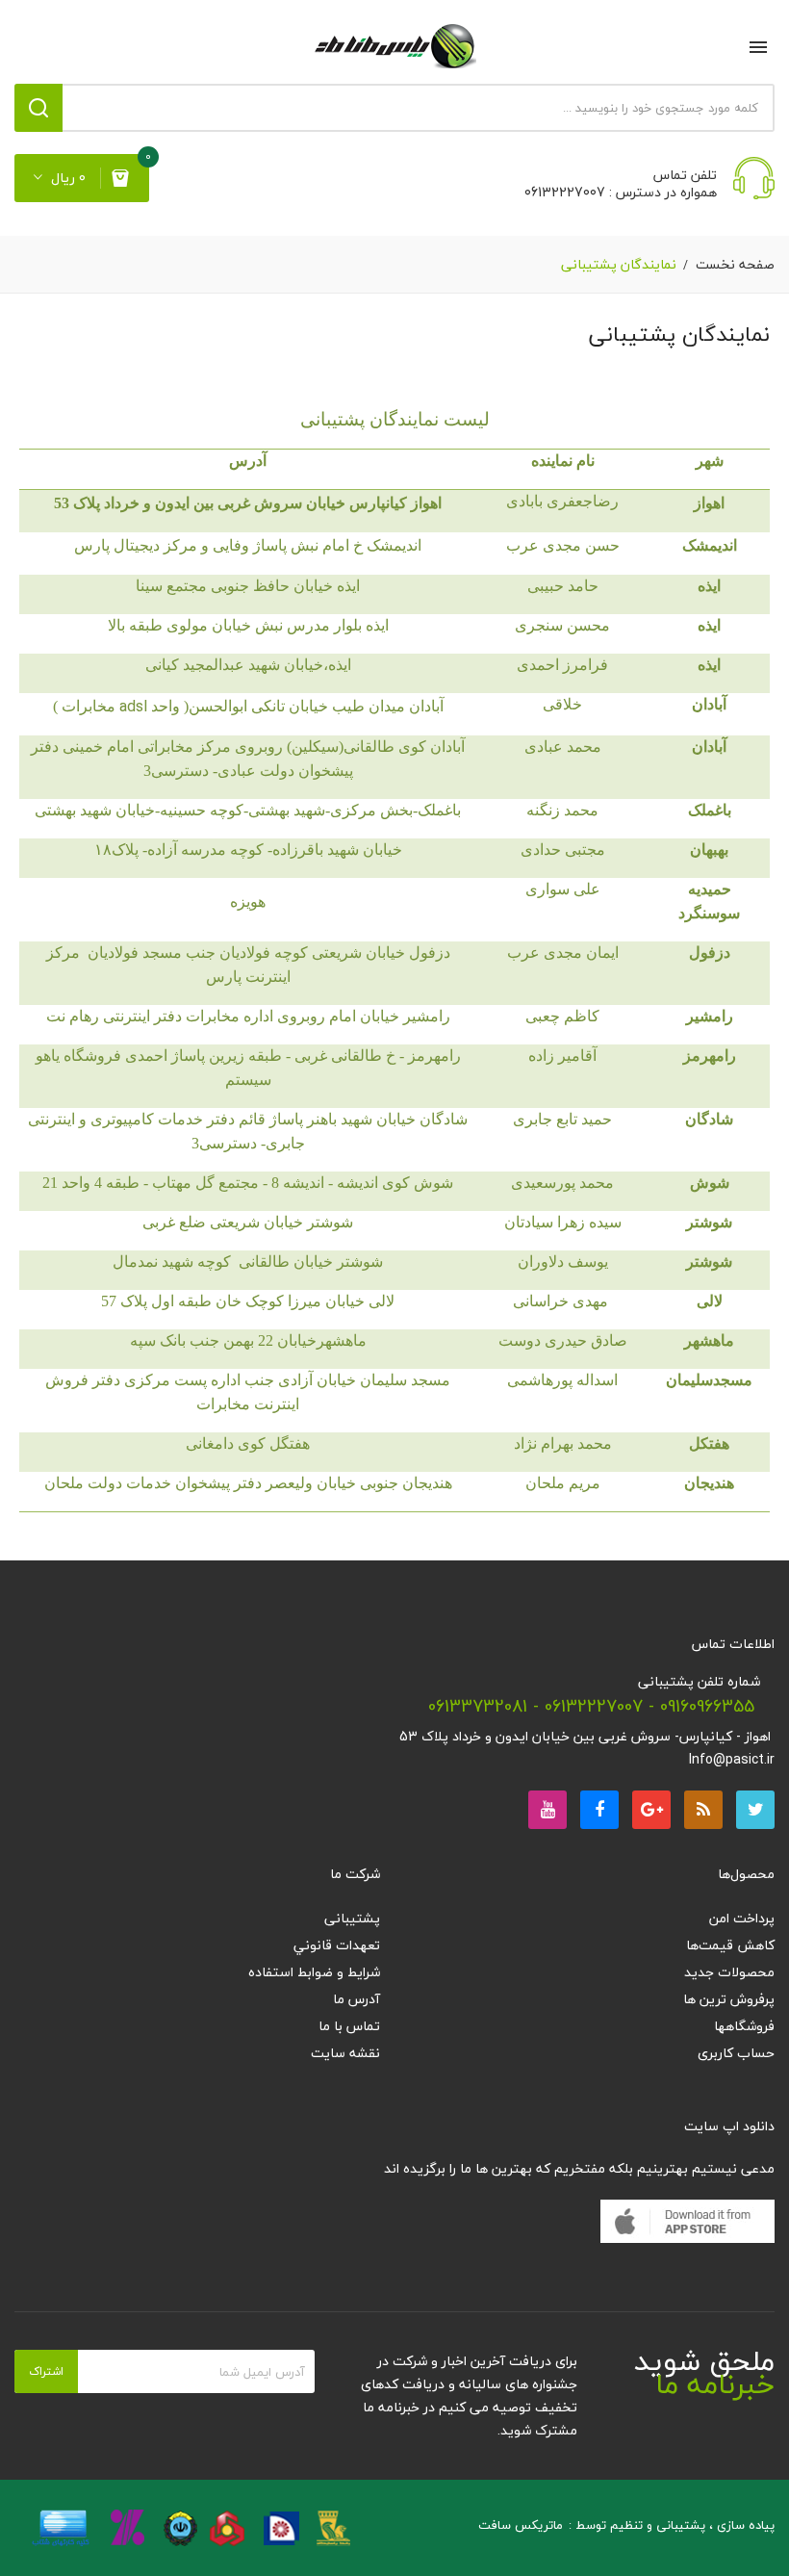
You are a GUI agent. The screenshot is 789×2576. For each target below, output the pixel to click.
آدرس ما (356, 1999)
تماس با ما (349, 2026)
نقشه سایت (345, 2053)
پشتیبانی (352, 1918)
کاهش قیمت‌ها (730, 1945)
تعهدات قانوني (337, 1945)
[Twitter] (755, 1810)
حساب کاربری (736, 2053)
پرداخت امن (742, 1918)
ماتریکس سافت (521, 2525)
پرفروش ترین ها (729, 1999)
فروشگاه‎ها (744, 2026)
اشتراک (46, 2371)
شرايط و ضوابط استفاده (314, 1972)
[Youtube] (547, 1810)
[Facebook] (599, 1810)
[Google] (703, 1810)
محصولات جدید (729, 1972)
